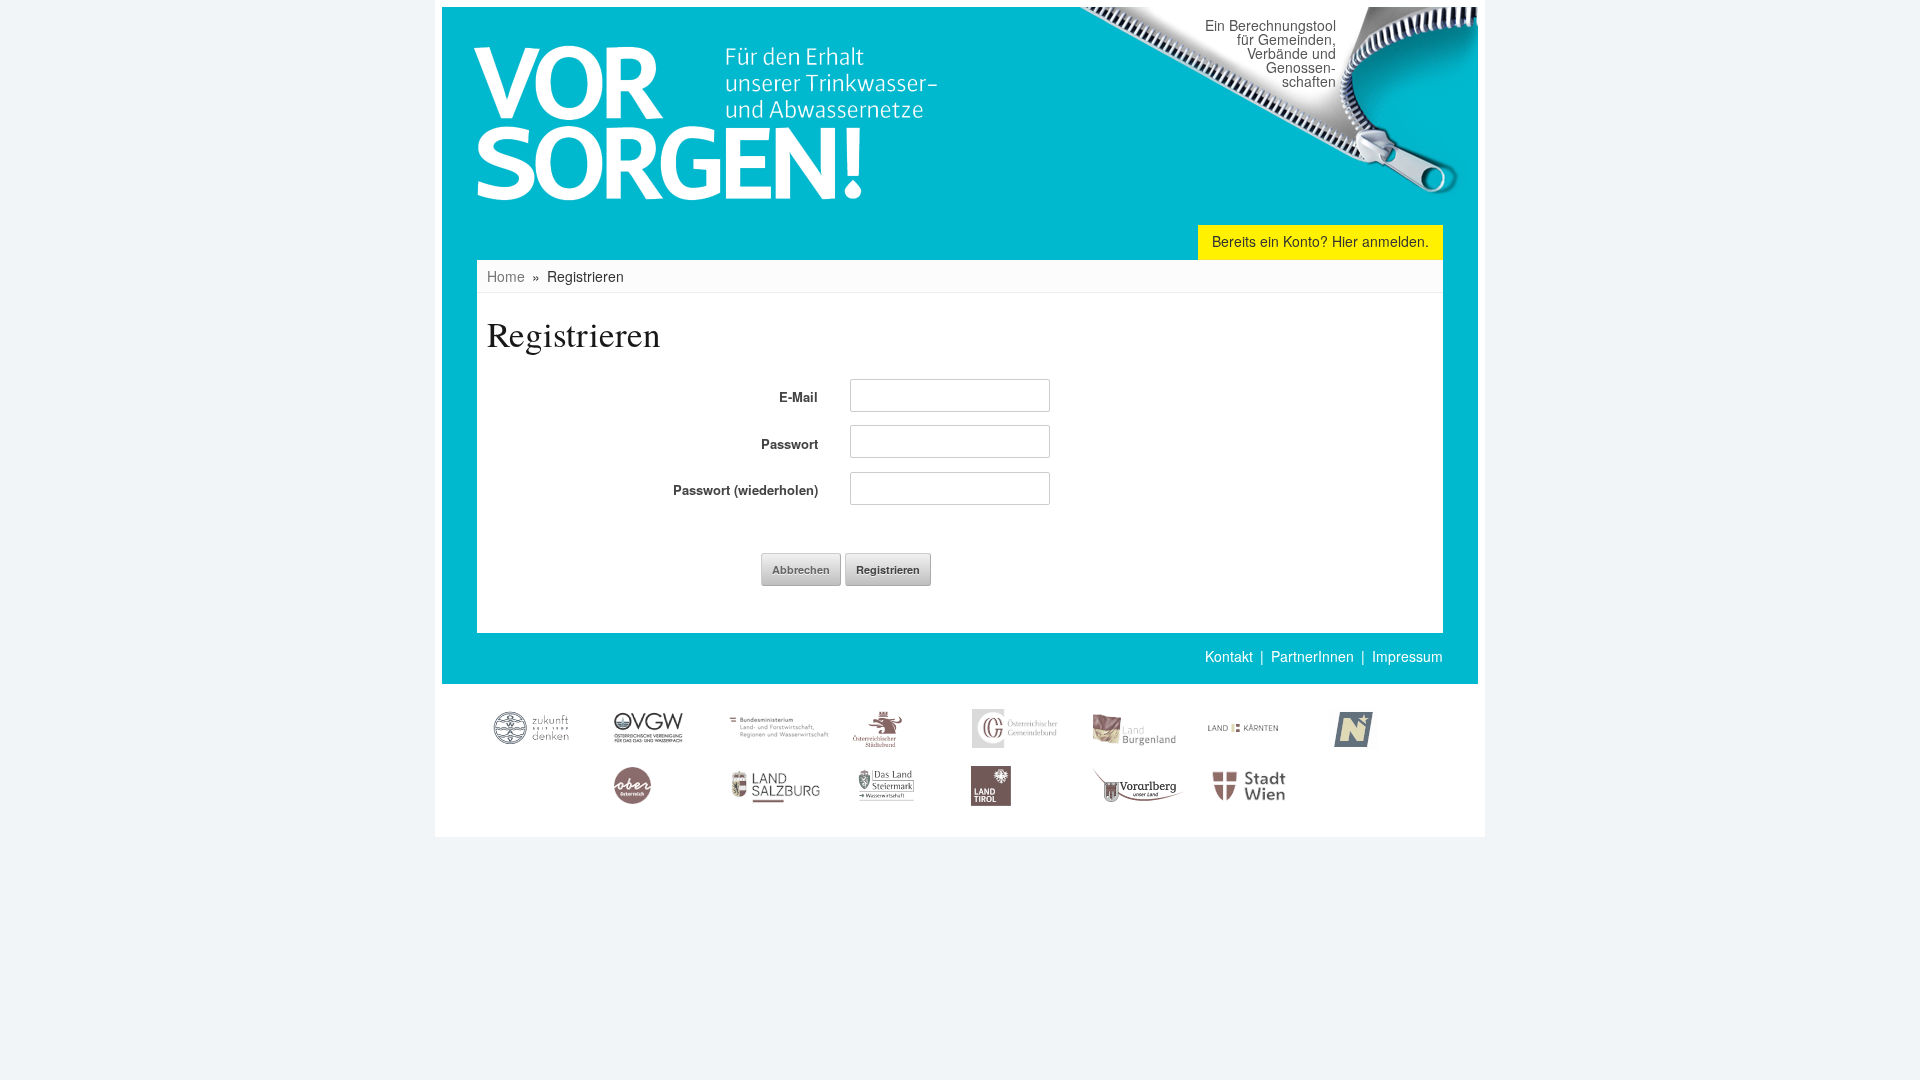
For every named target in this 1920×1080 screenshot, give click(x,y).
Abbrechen (801, 569)
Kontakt (1229, 656)
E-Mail (798, 396)
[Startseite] (714, 235)
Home (506, 276)
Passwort (789, 443)
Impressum (1407, 656)
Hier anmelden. (1380, 241)
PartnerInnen (1312, 656)
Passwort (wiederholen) (745, 489)
